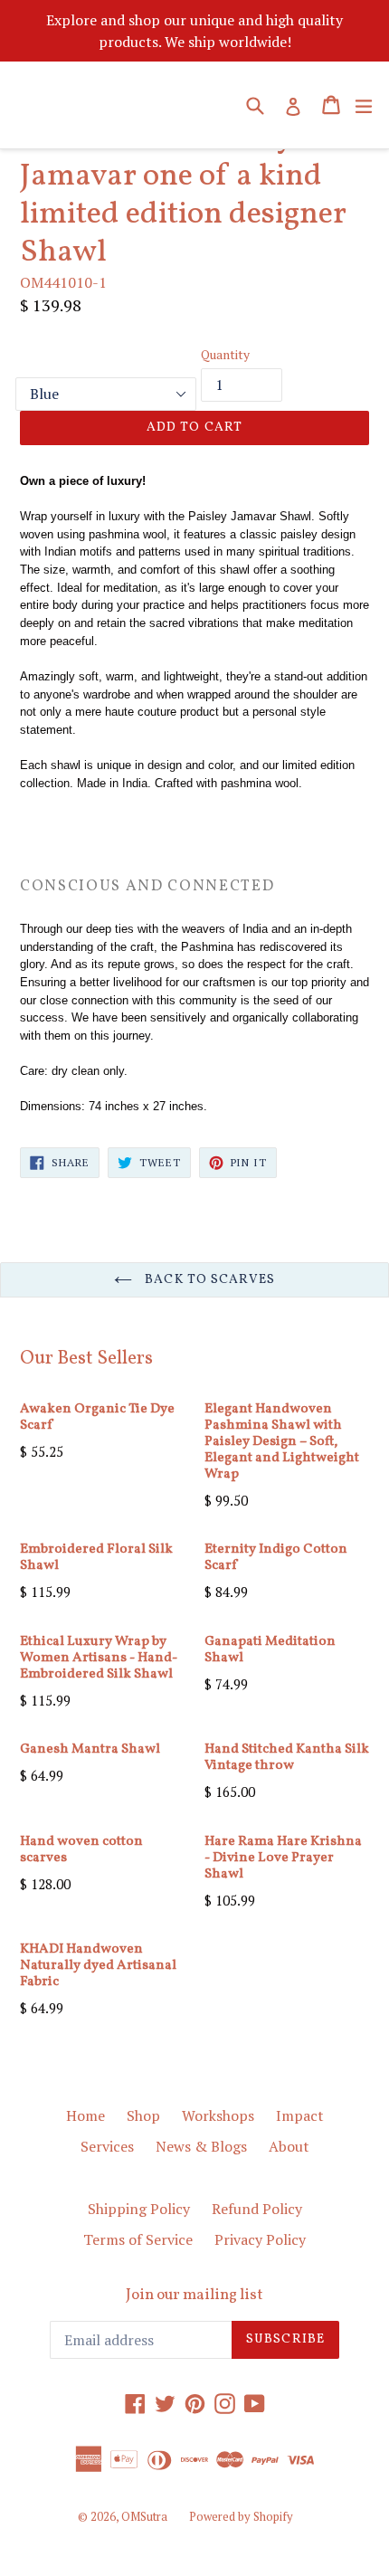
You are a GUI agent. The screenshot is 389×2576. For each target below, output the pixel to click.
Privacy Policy (260, 2239)
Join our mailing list (194, 2296)
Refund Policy (257, 2209)
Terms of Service (138, 2239)
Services (107, 2146)
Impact (300, 2115)
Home (85, 2115)
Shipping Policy (139, 2209)
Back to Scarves (208, 1280)
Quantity (225, 354)
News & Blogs (201, 2146)
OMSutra (144, 2516)
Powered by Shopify (241, 2516)
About (289, 2146)
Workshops (218, 2115)
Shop (143, 2115)
